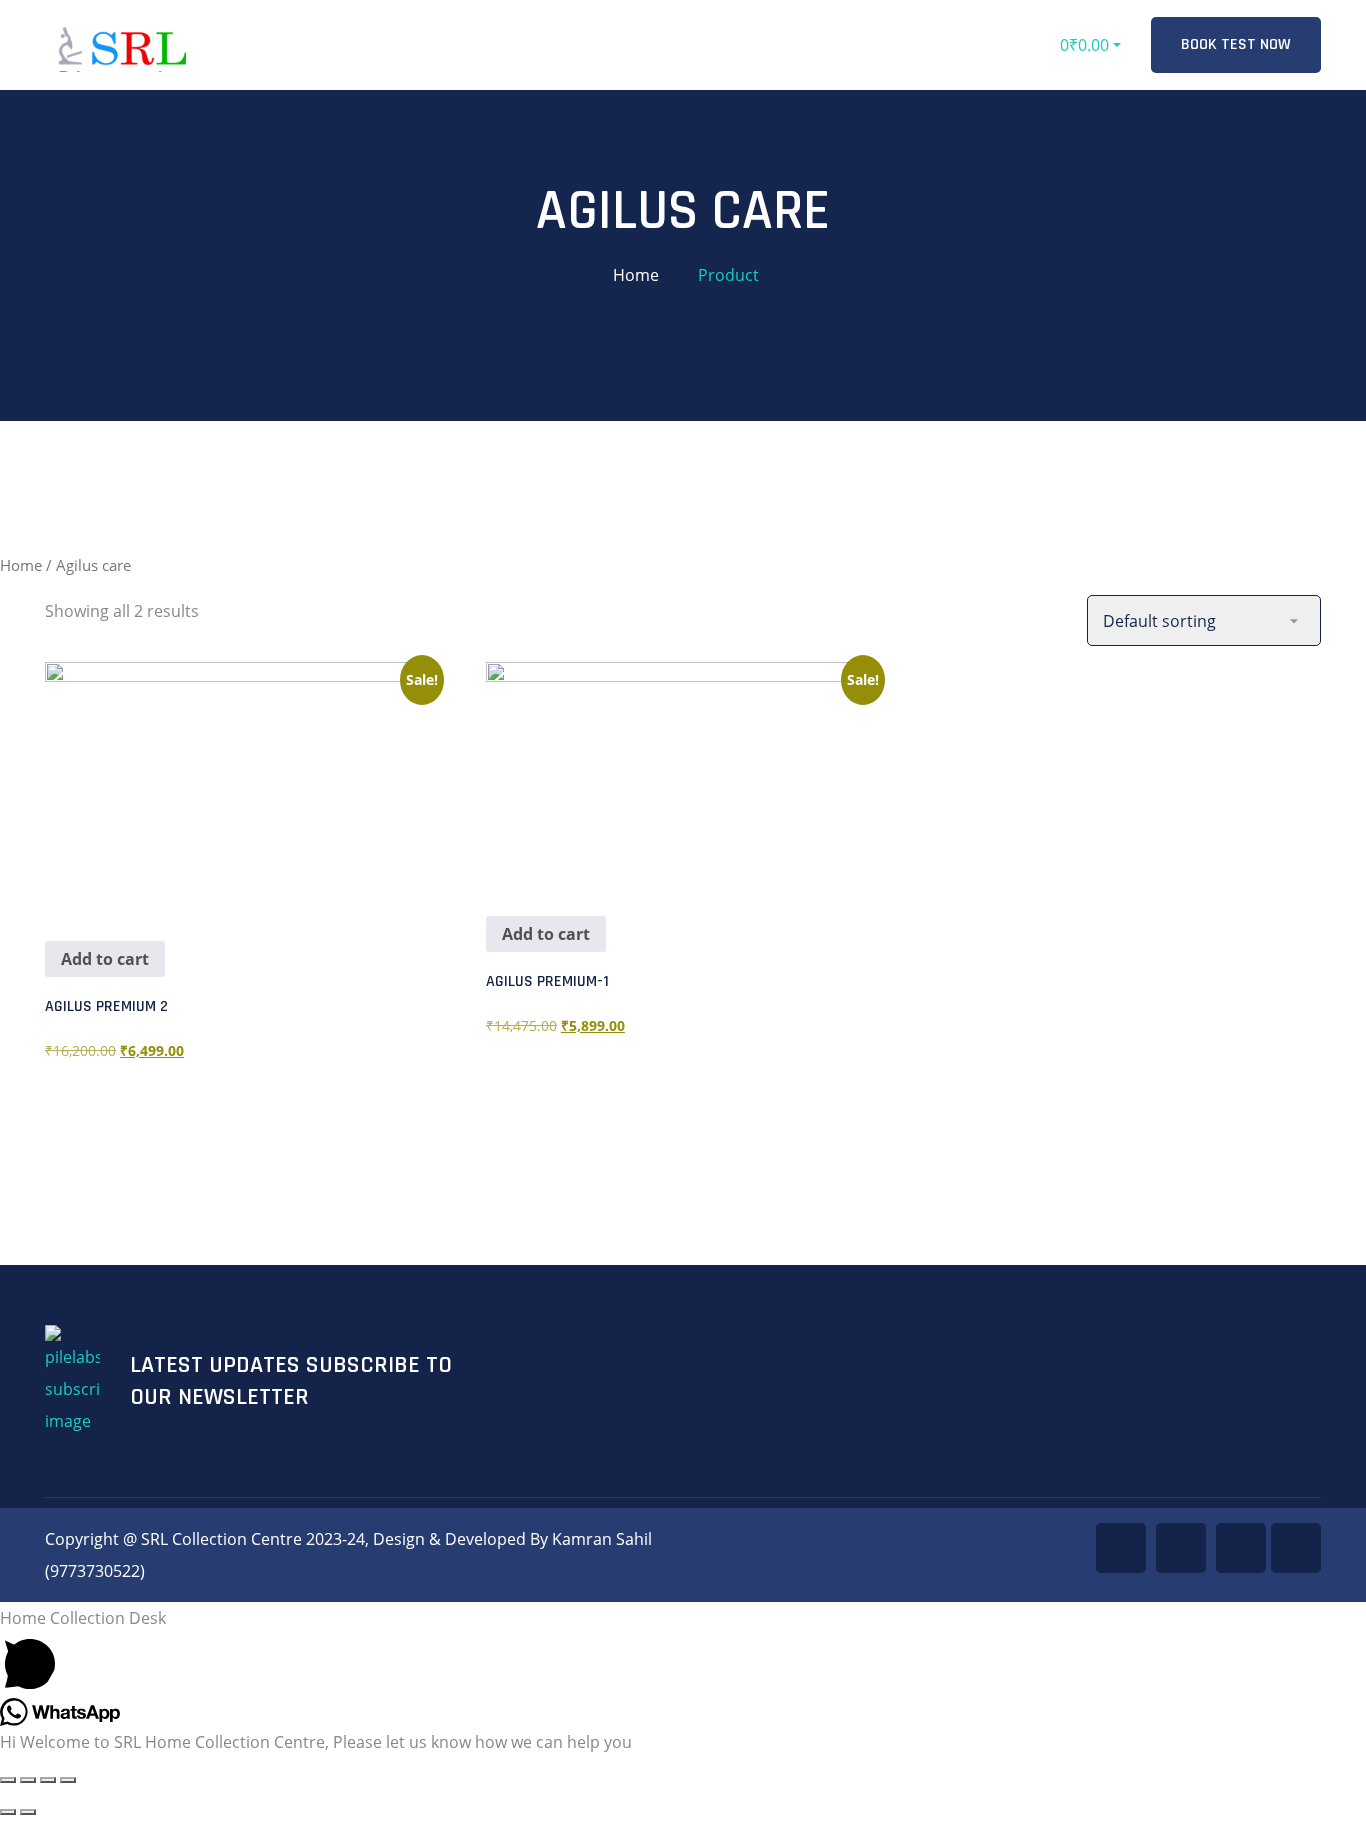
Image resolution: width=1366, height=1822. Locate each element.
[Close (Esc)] (68, 1780)
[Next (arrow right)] (28, 1812)
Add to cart (105, 959)
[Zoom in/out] (8, 1780)
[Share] (48, 1780)
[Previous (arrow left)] (8, 1812)
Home (636, 275)
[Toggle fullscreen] (28, 1780)
